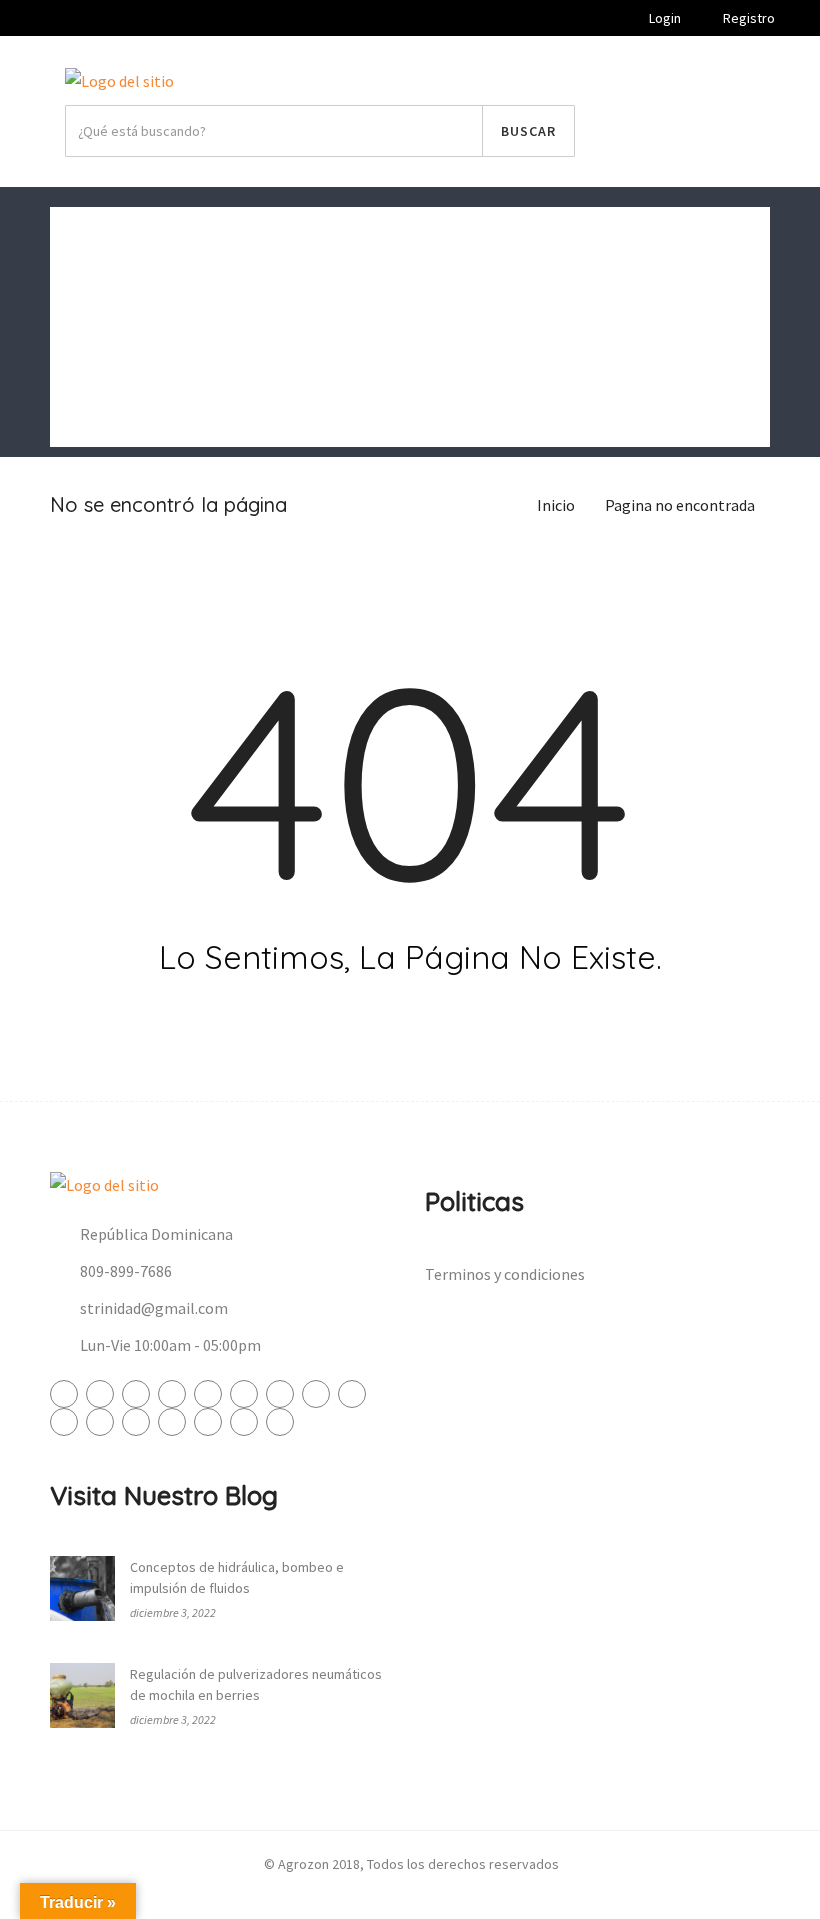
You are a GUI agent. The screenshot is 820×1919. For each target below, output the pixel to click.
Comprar (95, 279)
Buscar (528, 131)
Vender (686, 131)
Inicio (84, 231)
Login (663, 18)
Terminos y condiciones (505, 1274)
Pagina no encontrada (680, 505)
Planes (88, 423)
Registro (747, 18)
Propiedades (108, 375)
